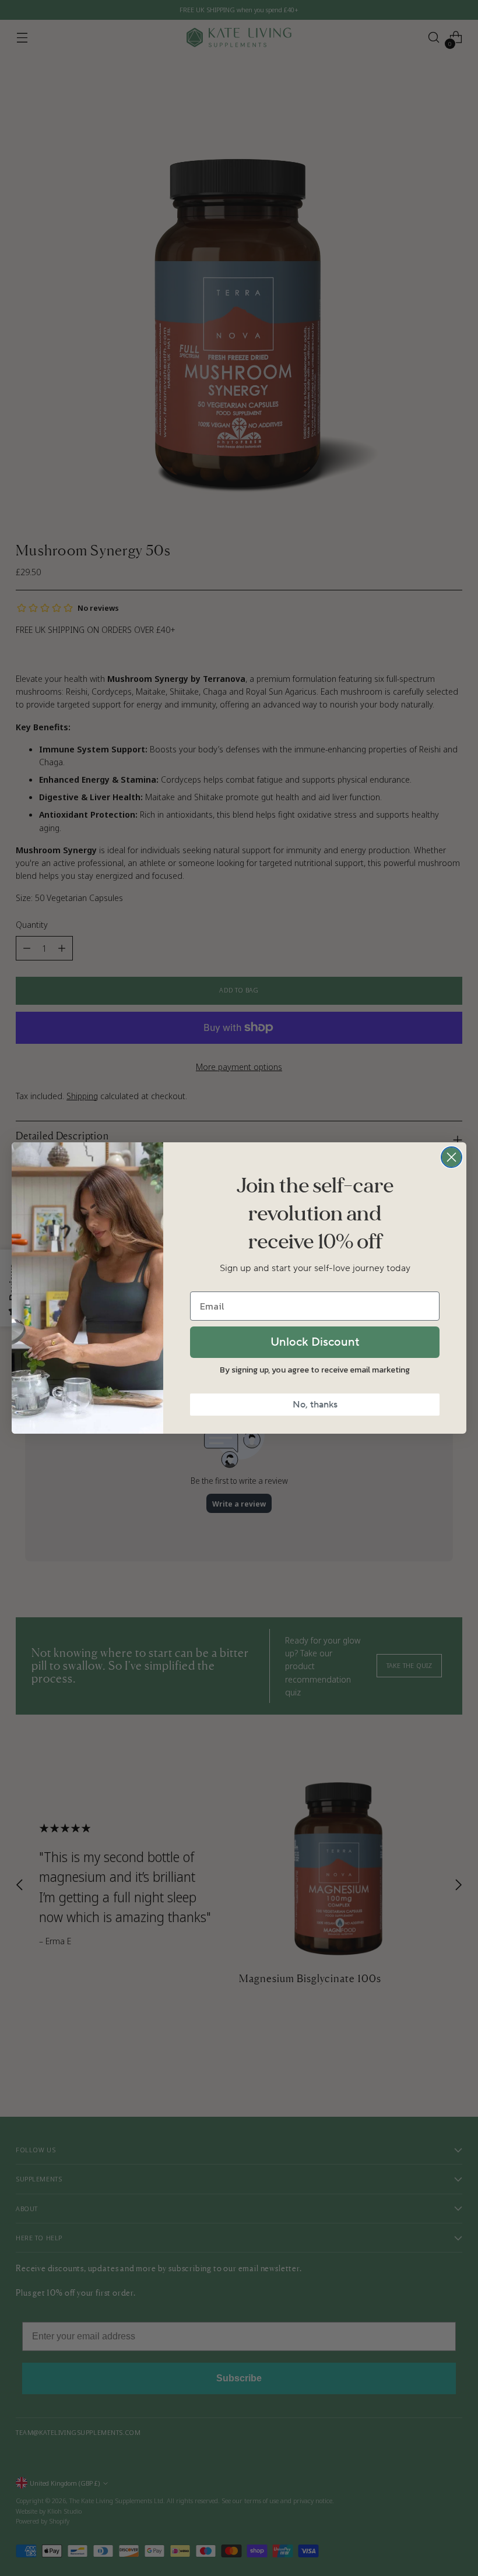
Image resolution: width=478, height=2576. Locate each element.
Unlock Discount (315, 1342)
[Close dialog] (451, 1157)
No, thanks (315, 1405)
